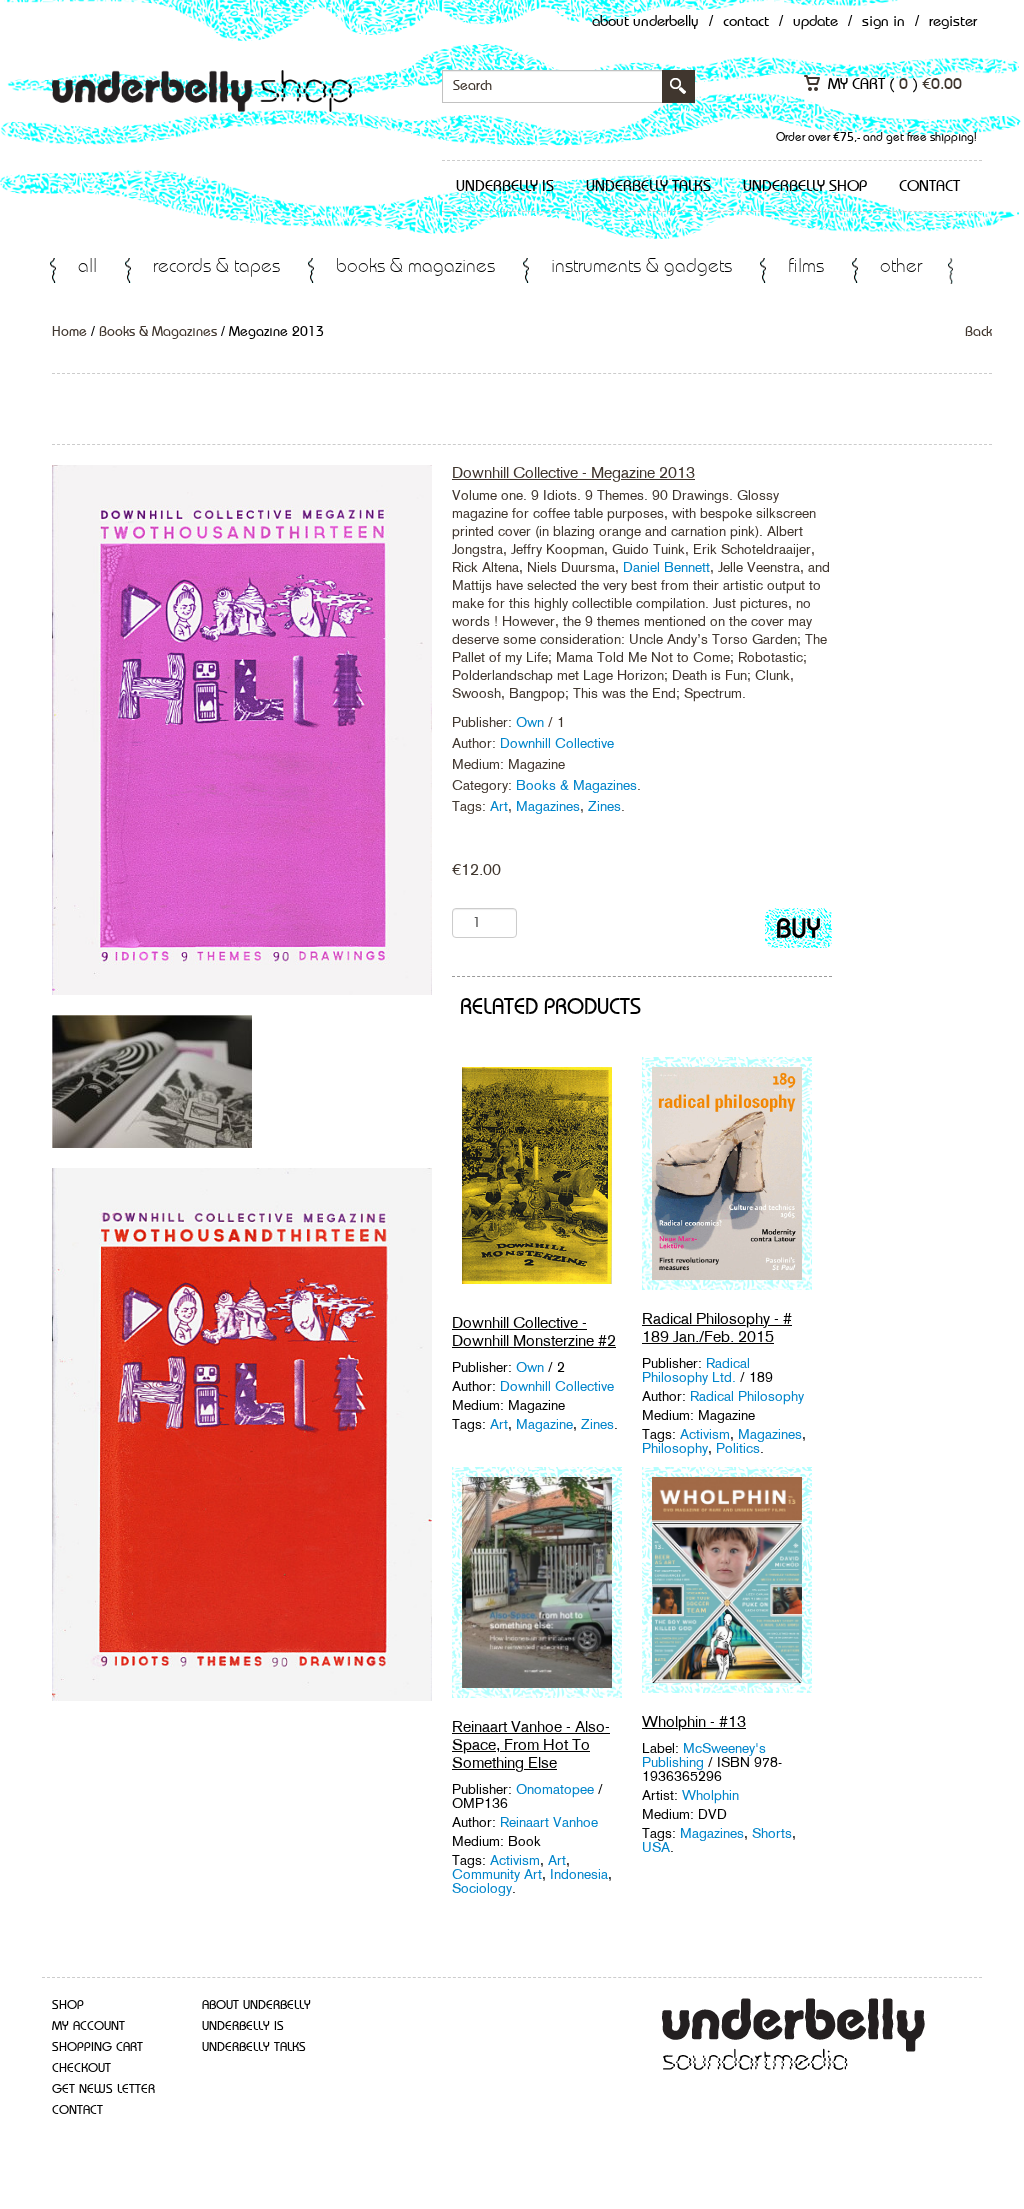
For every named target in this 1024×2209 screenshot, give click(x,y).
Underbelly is (505, 187)
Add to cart (798, 932)
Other (901, 267)
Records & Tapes (216, 267)
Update (815, 22)
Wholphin (710, 1795)
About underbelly (256, 2005)
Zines (604, 806)
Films (806, 267)
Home (69, 332)
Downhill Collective (557, 743)
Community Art (497, 1874)
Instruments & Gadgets (641, 267)
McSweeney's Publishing (704, 1755)
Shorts (772, 1833)
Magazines (548, 806)
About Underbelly (645, 22)
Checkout (81, 2068)
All (87, 267)
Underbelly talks (648, 187)
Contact (746, 22)
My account (88, 2026)
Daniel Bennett (666, 567)
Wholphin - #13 (694, 1721)
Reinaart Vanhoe (549, 1822)
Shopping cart (97, 2047)
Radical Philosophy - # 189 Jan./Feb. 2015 (717, 1327)
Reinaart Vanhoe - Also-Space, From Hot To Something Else (531, 1744)
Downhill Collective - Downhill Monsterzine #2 (534, 1331)
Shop (68, 2005)
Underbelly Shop (805, 187)
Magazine (544, 1424)
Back (978, 332)
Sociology (482, 1888)
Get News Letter (103, 2089)
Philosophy (675, 1448)
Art (499, 806)
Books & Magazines (415, 267)
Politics (738, 1448)
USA (656, 1847)
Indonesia (579, 1874)
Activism (705, 1434)
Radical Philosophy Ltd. (696, 1370)
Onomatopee (555, 1789)
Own (532, 722)
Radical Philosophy (747, 1396)
